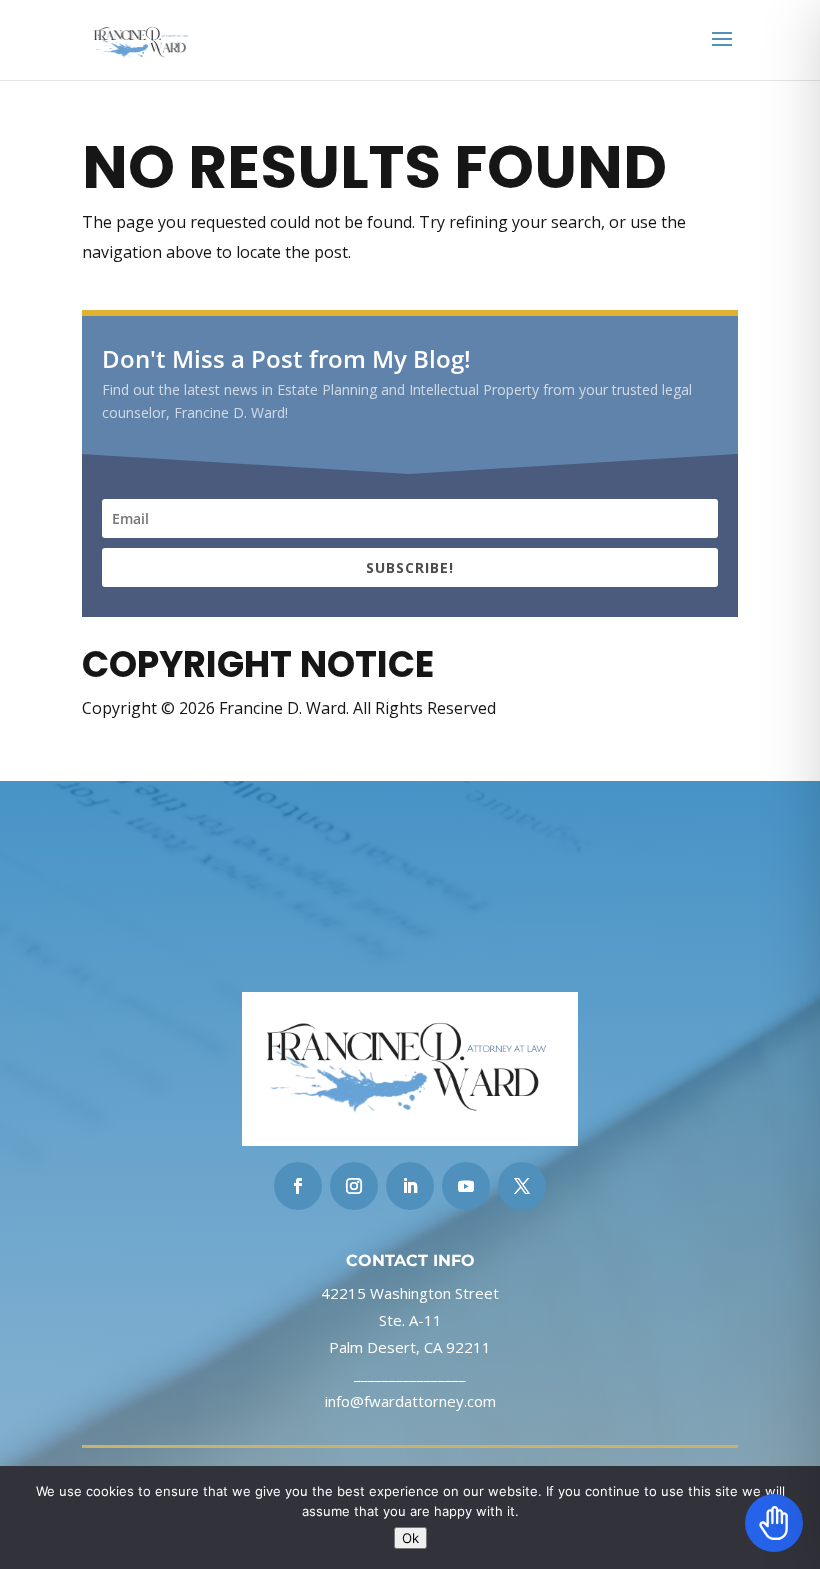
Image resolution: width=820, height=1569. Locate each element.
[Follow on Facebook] (298, 1186)
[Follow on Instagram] (354, 1186)
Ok (410, 1538)
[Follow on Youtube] (466, 1186)
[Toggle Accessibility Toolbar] (774, 1523)
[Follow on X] (522, 1186)
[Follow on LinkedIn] (410, 1186)
